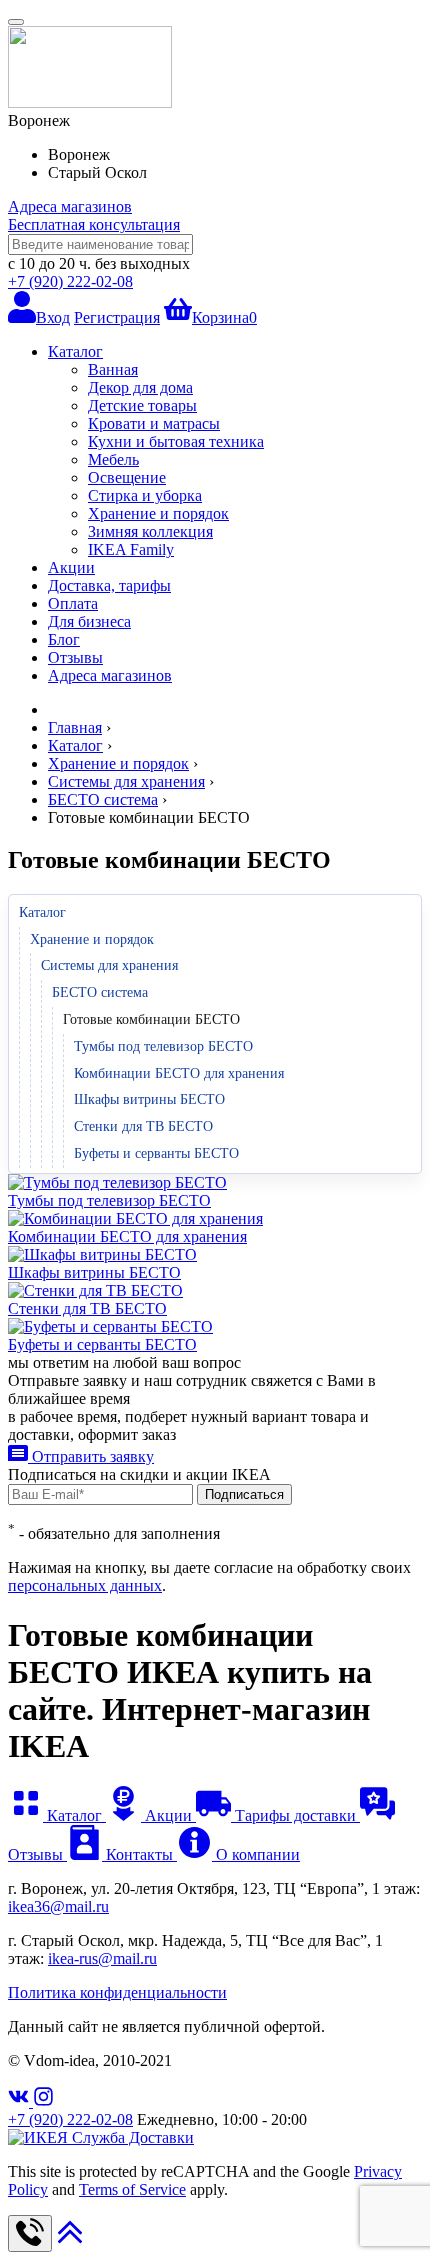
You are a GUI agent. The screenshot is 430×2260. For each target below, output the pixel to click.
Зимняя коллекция (150, 531)
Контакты (139, 1854)
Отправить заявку (91, 1456)
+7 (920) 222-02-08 (70, 281)
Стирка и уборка (145, 495)
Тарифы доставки (295, 1815)
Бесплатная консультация (94, 224)
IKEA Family (131, 549)
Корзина (224, 317)
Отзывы (75, 657)
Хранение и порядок (158, 513)
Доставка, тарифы (109, 585)
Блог (64, 639)
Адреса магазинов (70, 206)
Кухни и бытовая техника (176, 441)
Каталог (75, 351)
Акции (71, 567)
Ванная (113, 369)
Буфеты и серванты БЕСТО (156, 1153)
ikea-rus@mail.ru (102, 1958)
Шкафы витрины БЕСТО (149, 1099)
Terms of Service (132, 2189)
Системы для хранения (109, 965)
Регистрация (117, 317)
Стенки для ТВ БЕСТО (143, 1126)
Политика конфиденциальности (117, 1992)
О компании (256, 1854)
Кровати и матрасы (154, 423)
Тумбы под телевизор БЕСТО (163, 1046)
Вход (53, 317)
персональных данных (85, 1585)
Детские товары (142, 405)
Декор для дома (140, 387)
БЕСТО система (100, 992)
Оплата (73, 603)
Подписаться (244, 1494)
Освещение (127, 477)
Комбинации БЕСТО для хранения (179, 1073)
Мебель (113, 459)
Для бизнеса (89, 621)
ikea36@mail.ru (58, 1906)
